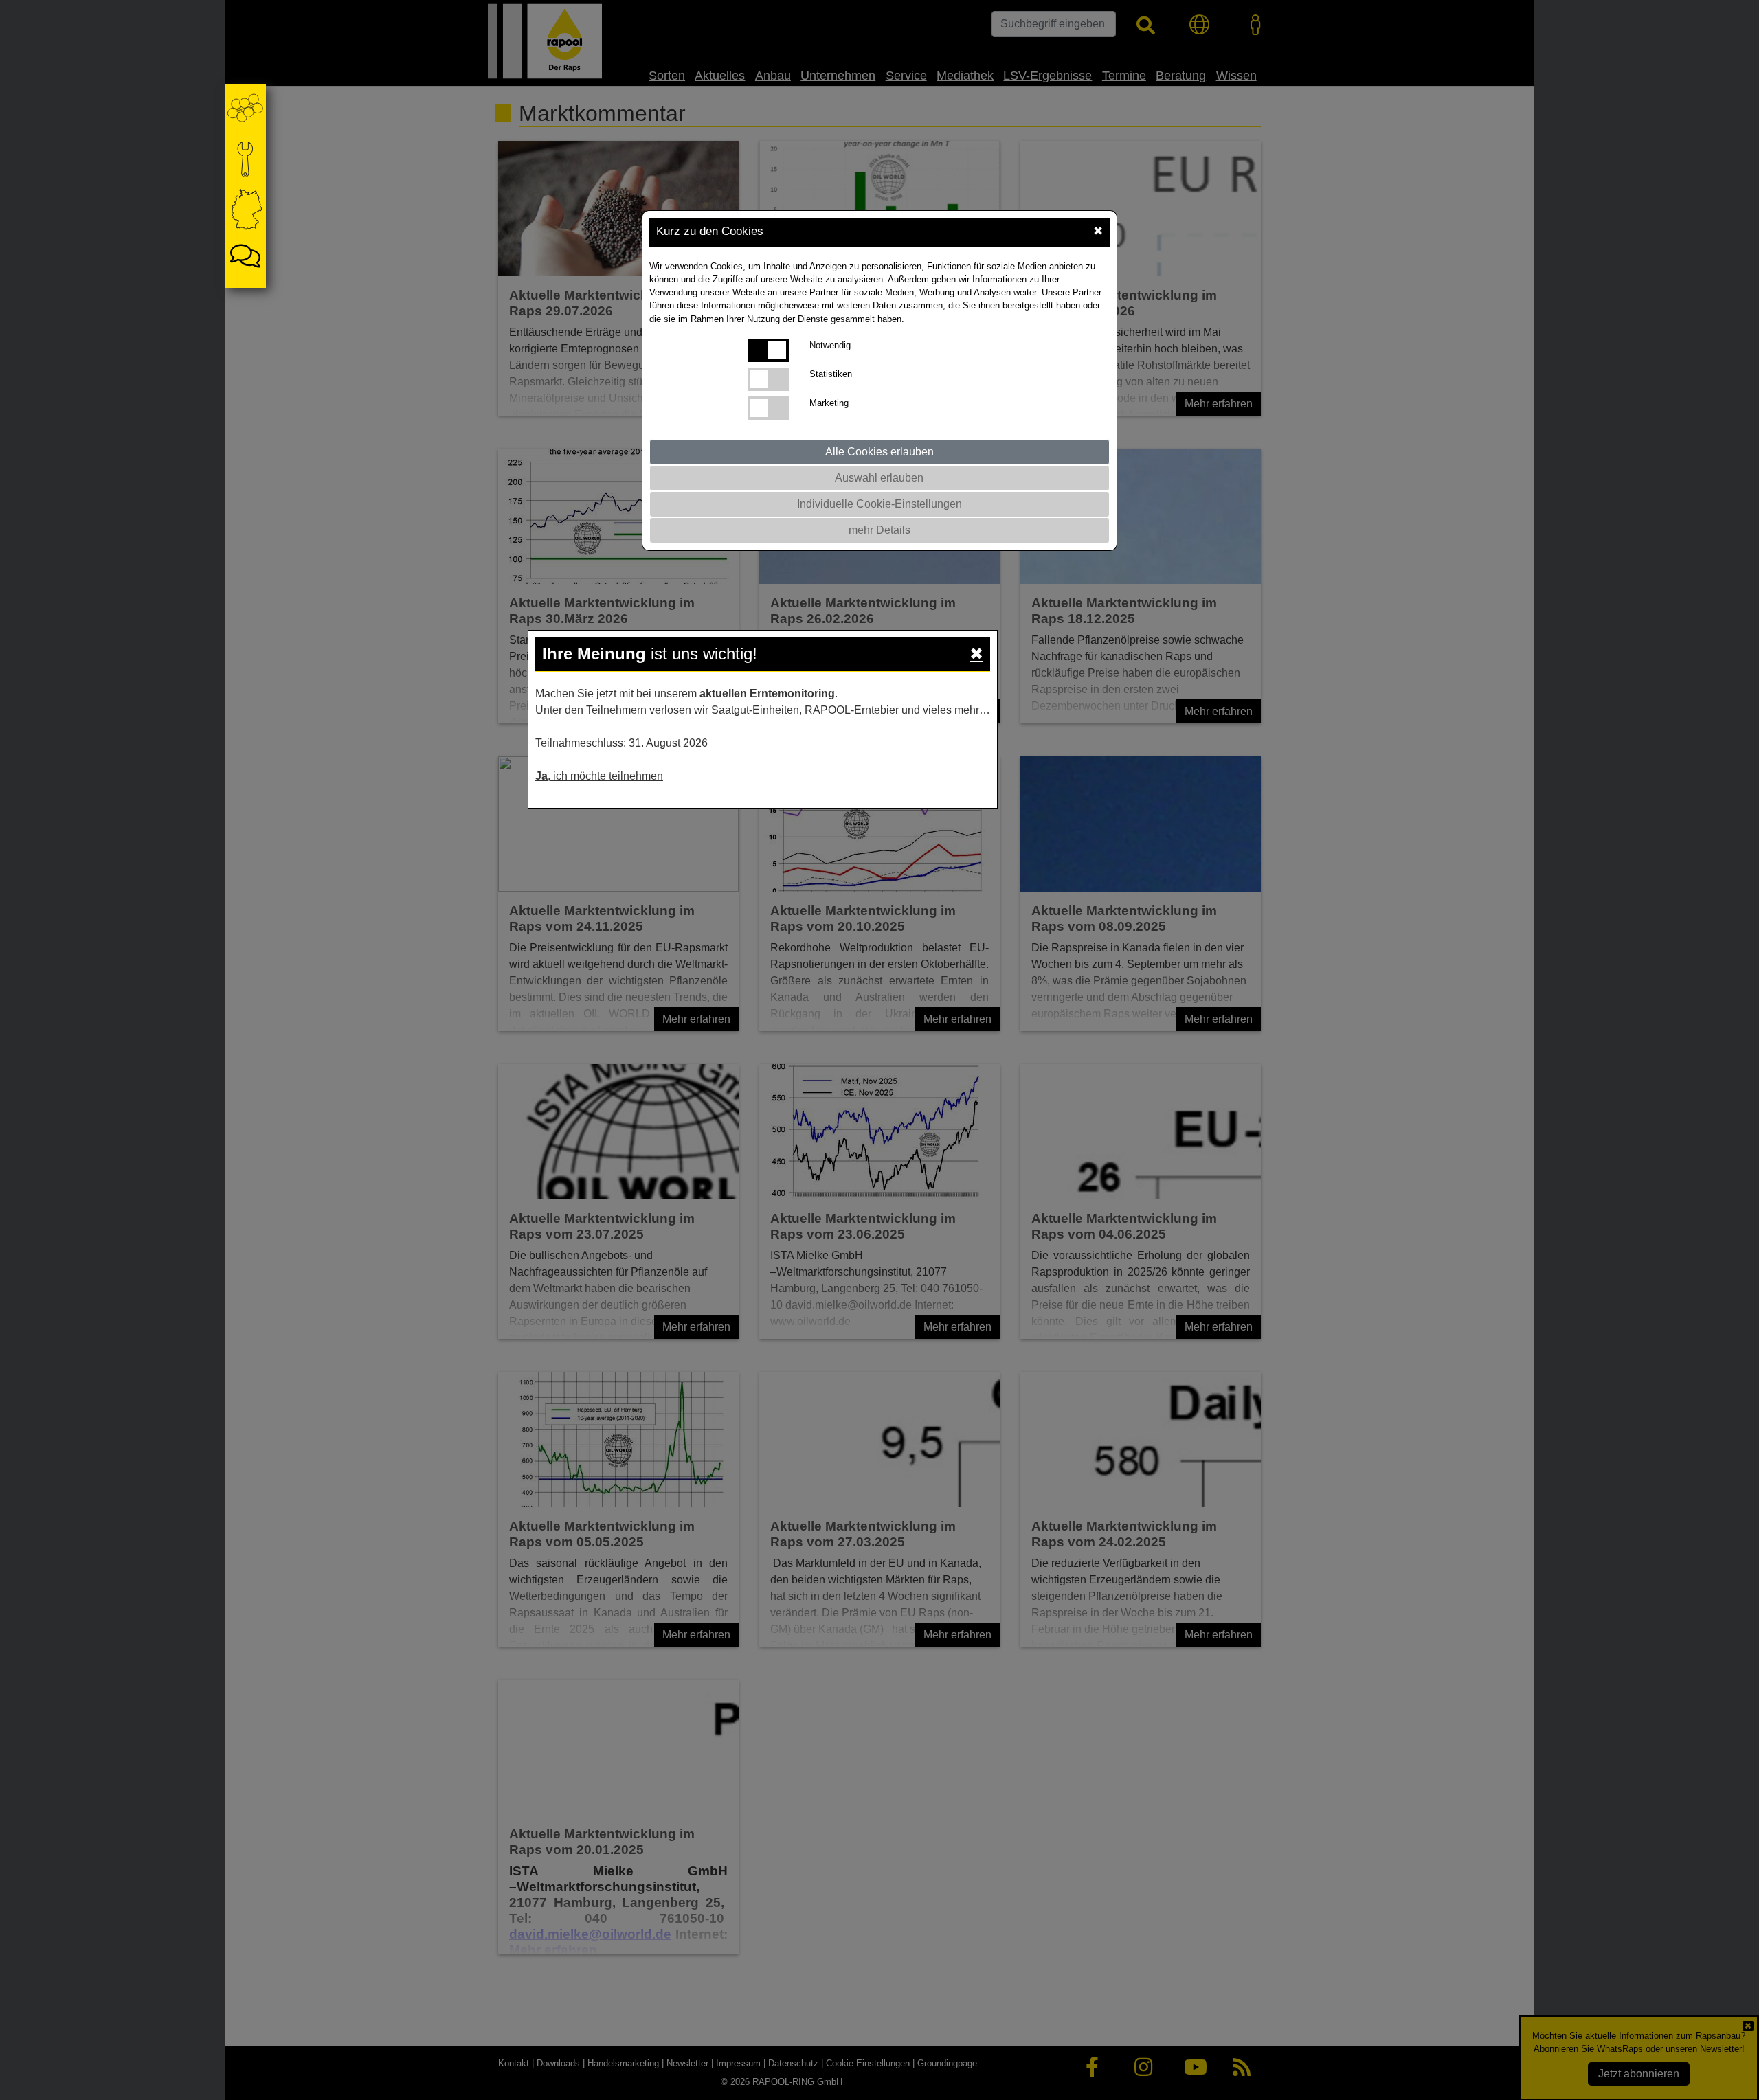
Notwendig (830, 345)
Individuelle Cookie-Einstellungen (879, 504)
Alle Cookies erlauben (879, 452)
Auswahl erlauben (879, 478)
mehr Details (879, 530)
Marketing (829, 403)
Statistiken (831, 374)
